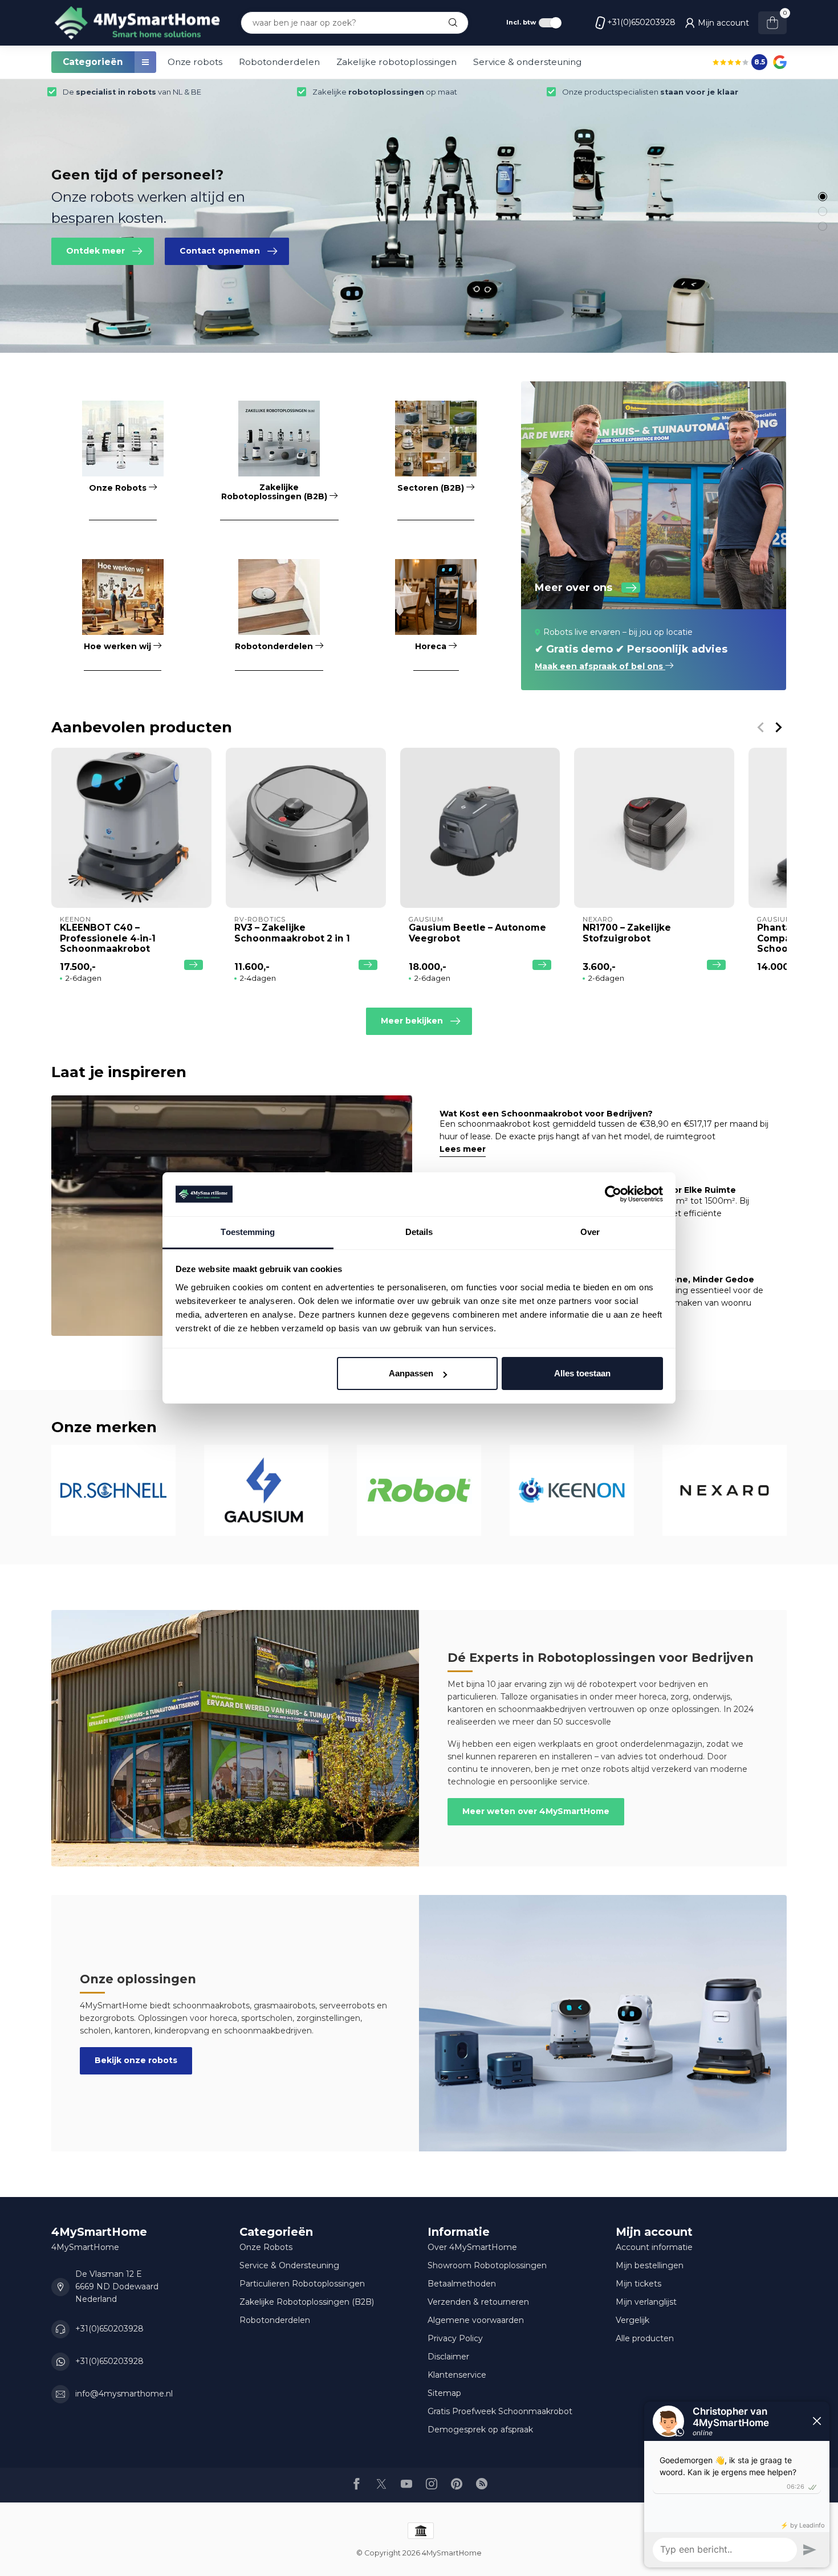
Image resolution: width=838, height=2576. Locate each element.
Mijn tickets (638, 2284)
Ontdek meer (95, 251)
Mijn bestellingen (650, 2265)
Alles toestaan (582, 1373)
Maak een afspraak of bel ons (600, 666)
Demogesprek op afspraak (480, 2430)
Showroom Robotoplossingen (487, 2265)
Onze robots (195, 62)
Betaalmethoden (462, 2284)
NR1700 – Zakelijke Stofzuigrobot (627, 933)
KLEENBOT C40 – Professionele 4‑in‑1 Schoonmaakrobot (108, 938)
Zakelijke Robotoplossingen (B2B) (307, 2302)
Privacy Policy (455, 2338)
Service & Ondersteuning (289, 2265)
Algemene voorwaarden (476, 2320)
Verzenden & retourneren (478, 2302)
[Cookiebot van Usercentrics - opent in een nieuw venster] (613, 1195)
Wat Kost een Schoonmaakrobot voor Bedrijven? (546, 1114)
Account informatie (654, 2247)
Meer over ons (573, 588)
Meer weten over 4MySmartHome (536, 1811)
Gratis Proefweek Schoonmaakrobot (500, 2411)
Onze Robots (266, 2247)
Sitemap (444, 2393)
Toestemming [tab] (248, 1232)
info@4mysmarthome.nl (124, 2394)
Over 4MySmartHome (472, 2247)
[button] (823, 197)
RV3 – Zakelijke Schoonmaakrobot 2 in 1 (292, 933)
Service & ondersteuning (527, 62)
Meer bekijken (412, 1021)
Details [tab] (419, 1232)
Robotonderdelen (279, 62)
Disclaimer (448, 2357)
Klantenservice (457, 2375)
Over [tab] (590, 1232)
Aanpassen (411, 1373)
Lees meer (463, 1149)
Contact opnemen (220, 251)
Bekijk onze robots (136, 2060)
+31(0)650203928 (641, 22)
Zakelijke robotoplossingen (396, 62)
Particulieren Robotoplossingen (302, 2284)
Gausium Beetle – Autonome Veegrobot (477, 933)
